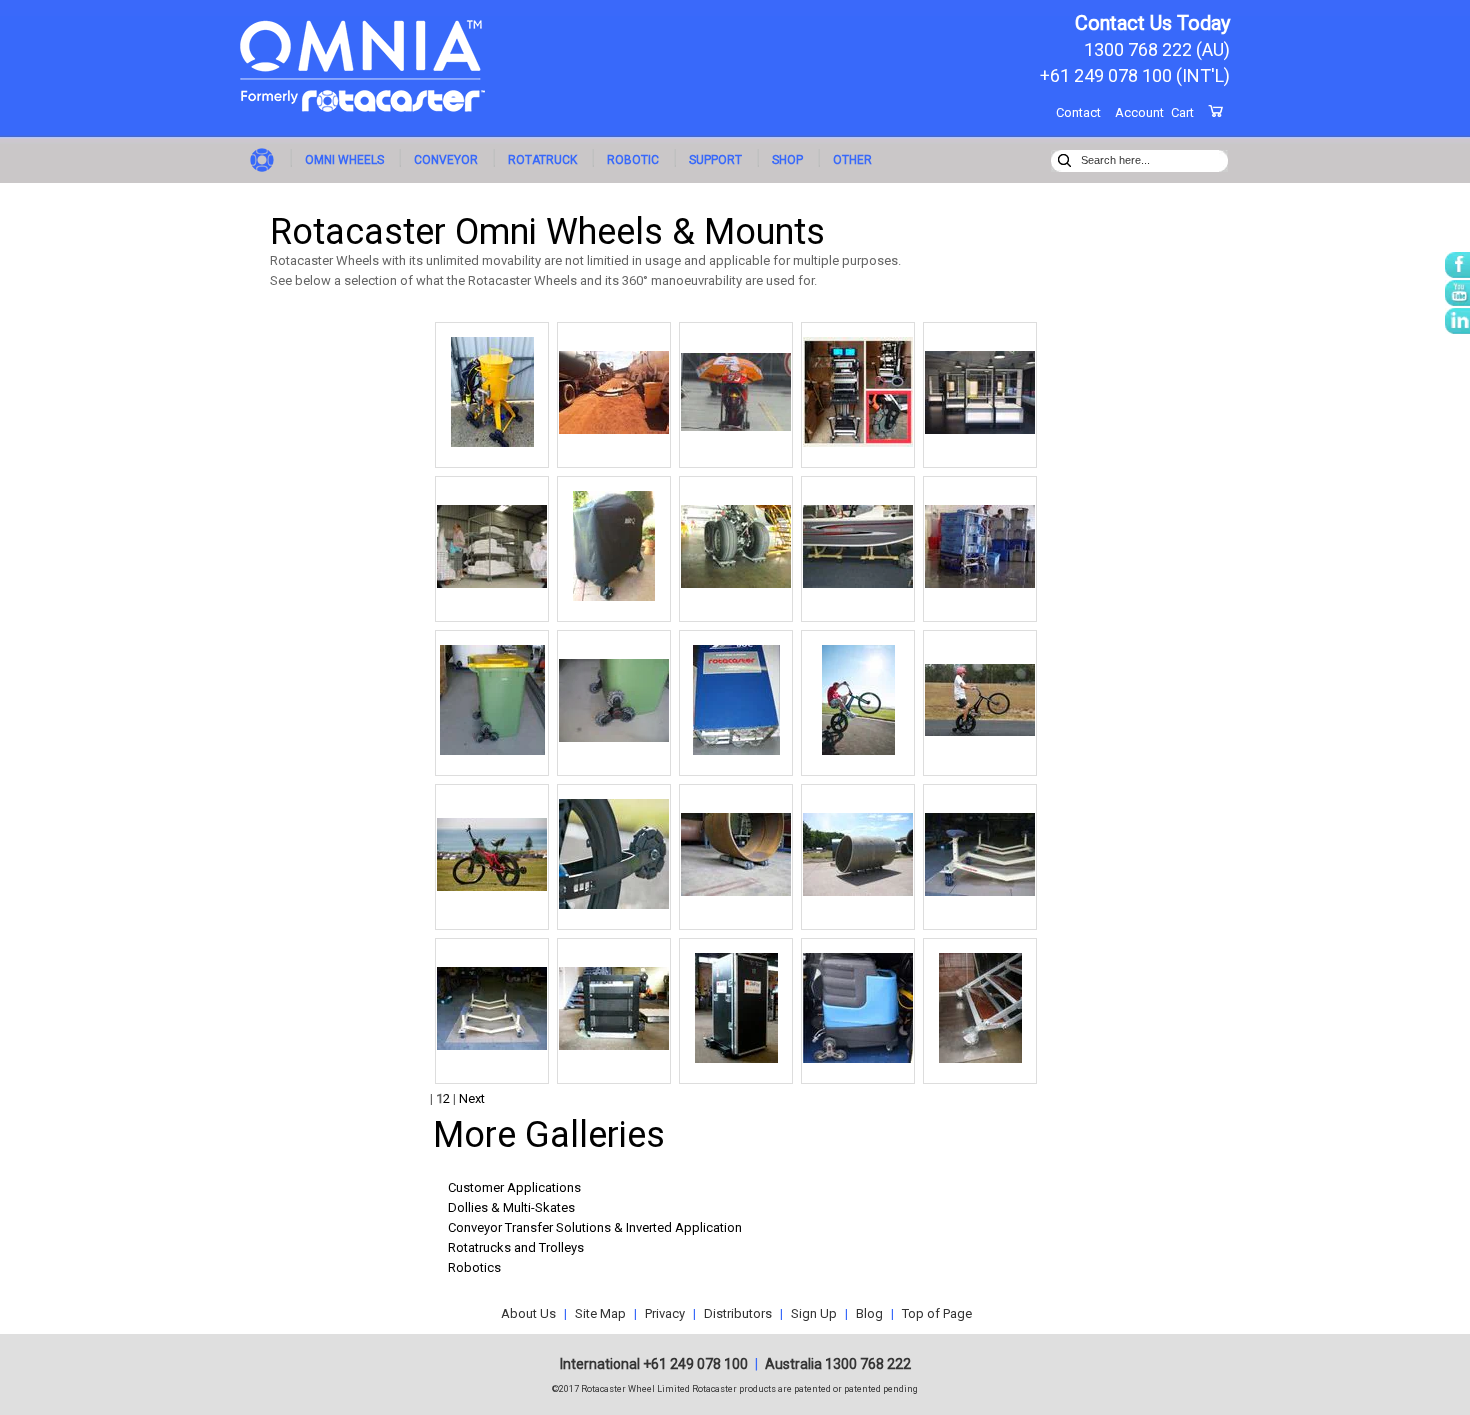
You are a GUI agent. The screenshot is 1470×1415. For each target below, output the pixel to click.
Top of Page (937, 1313)
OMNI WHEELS (344, 160)
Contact (1078, 112)
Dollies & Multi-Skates (511, 1207)
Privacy (665, 1313)
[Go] (1064, 158)
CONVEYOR (446, 160)
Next (472, 1098)
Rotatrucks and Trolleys (516, 1247)
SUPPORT (715, 160)
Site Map (600, 1313)
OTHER (852, 160)
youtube (1457, 293)
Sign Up (814, 1313)
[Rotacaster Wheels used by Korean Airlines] (736, 583)
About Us (528, 1313)
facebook (1457, 265)
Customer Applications (514, 1187)
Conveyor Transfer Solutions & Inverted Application (595, 1227)
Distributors (738, 1313)
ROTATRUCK (542, 160)
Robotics (474, 1267)
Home (265, 158)
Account (1139, 112)
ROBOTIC (633, 160)
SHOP (787, 160)
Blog (869, 1313)
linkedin (1457, 321)
